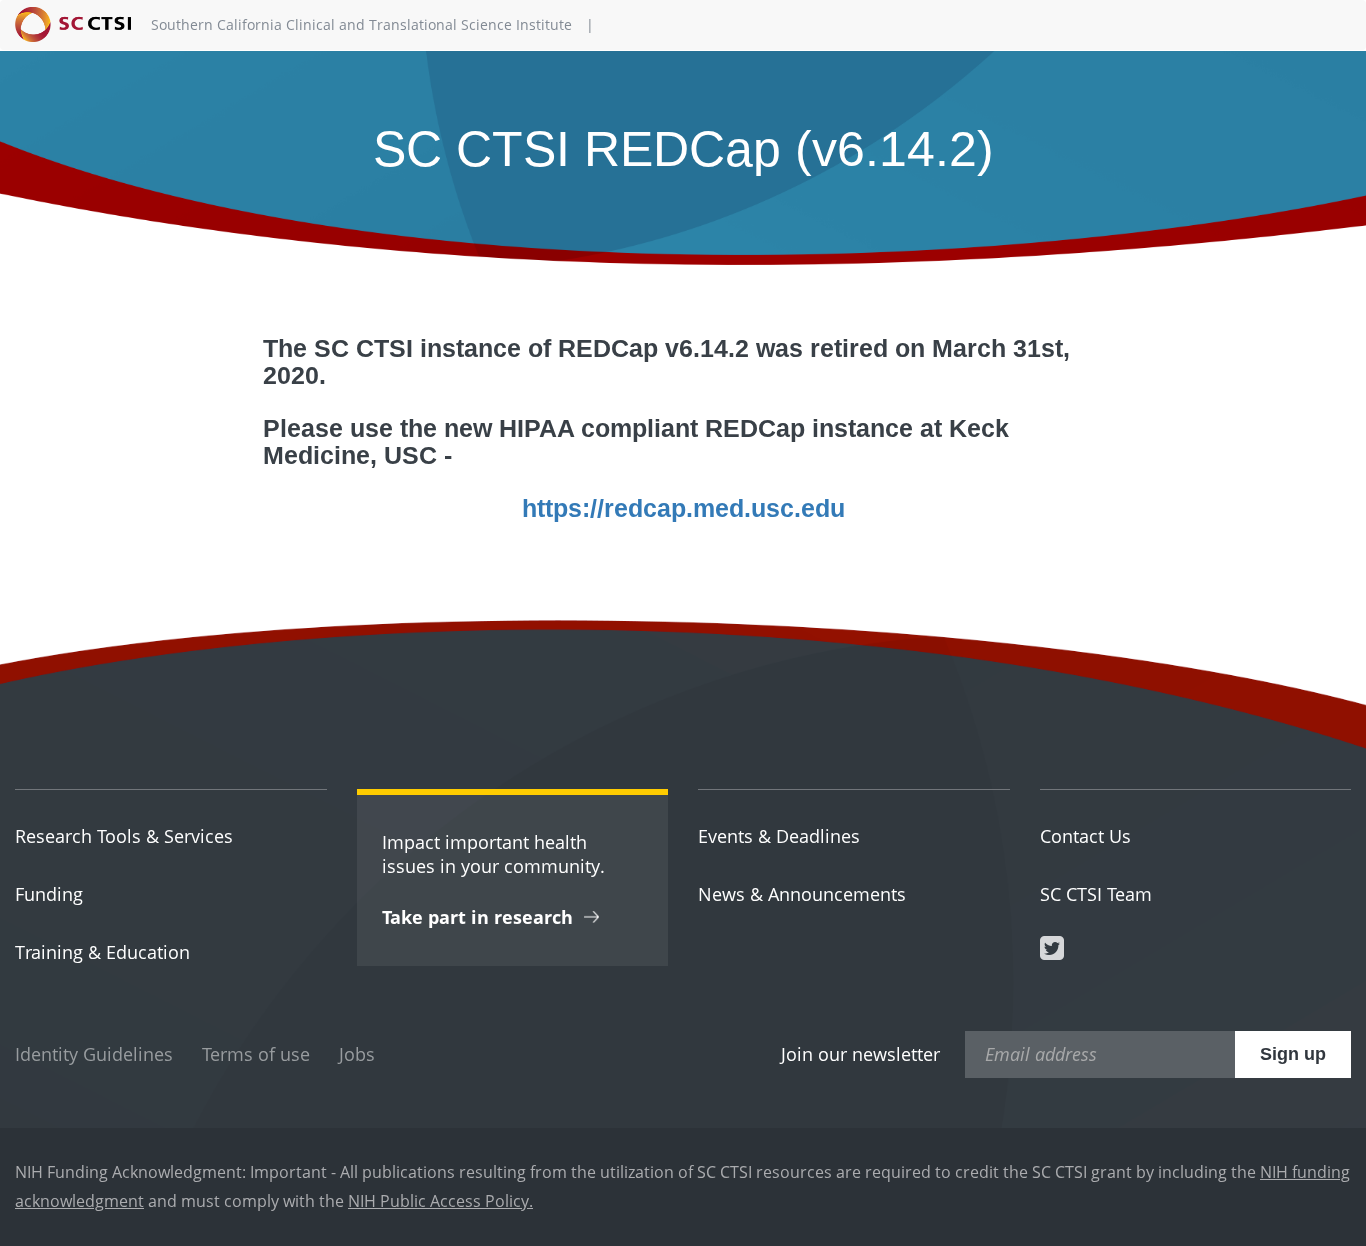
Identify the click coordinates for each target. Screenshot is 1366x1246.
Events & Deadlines (779, 836)
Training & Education (102, 952)
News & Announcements (802, 894)
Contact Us (1085, 836)
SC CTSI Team (1096, 894)
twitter (1052, 948)
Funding (49, 894)
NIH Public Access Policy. (440, 1201)
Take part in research (477, 917)
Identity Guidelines (94, 1054)
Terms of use (256, 1054)
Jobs (357, 1054)
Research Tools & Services (124, 836)
